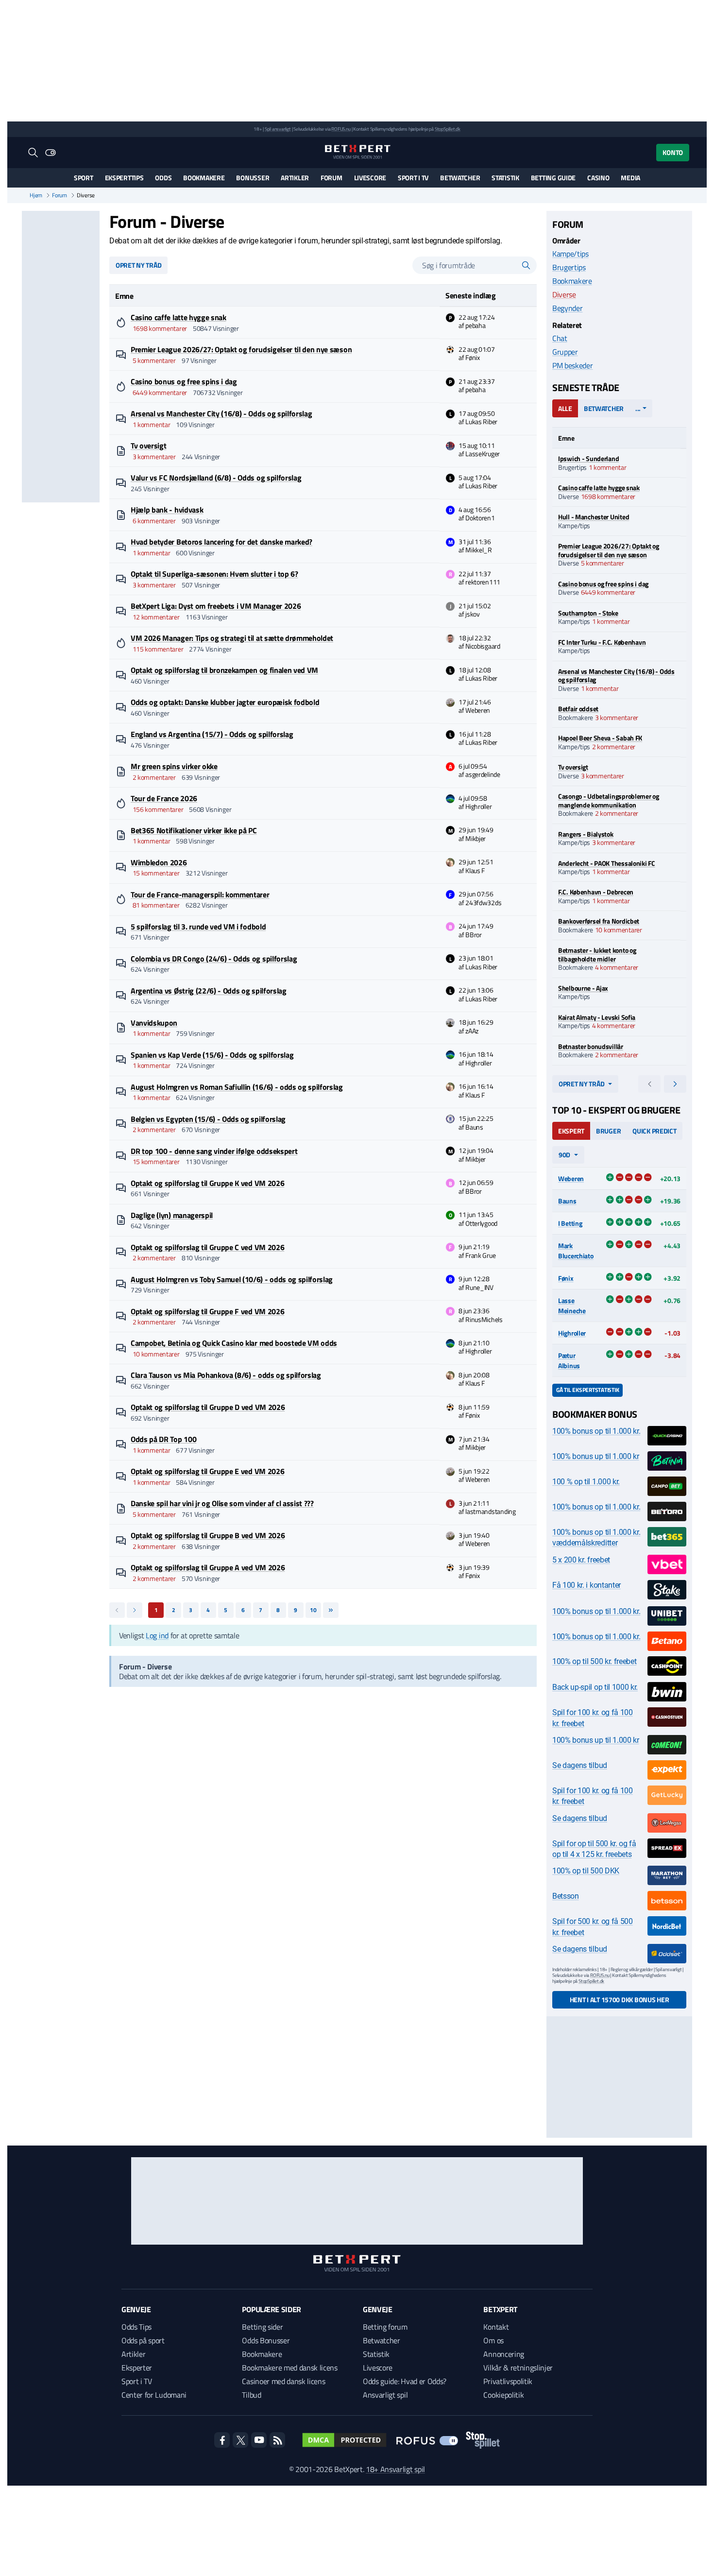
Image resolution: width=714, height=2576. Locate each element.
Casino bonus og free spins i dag (184, 381)
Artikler (295, 178)
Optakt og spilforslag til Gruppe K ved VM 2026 (207, 1183)
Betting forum (385, 2327)
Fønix (566, 1278)
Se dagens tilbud (580, 1765)
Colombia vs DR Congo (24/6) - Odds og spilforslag (214, 959)
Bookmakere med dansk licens (289, 2368)
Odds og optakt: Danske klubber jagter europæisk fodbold (225, 702)
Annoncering (503, 2354)
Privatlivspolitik (508, 2381)
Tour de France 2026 (164, 798)
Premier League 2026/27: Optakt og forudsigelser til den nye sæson (241, 349)
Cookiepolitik (503, 2395)
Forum (331, 178)
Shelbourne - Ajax (583, 988)
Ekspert (571, 1131)
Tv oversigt (148, 446)
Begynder (567, 308)
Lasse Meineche (572, 1305)
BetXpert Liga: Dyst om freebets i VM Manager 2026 (216, 606)
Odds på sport (143, 2340)
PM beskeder (572, 365)
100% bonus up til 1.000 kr (596, 1456)
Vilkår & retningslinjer (518, 2368)
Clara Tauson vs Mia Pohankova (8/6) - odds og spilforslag (226, 1375)
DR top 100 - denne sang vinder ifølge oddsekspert (214, 1151)
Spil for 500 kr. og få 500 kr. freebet (593, 1927)
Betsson (566, 1896)
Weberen (571, 1178)
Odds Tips (136, 2327)
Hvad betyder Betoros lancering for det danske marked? (221, 542)
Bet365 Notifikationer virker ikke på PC (194, 830)
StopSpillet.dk (448, 129)
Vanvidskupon (154, 1023)
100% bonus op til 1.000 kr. (596, 1431)
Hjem (36, 195)
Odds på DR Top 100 (163, 1439)
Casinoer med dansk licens (283, 2381)
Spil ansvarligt (278, 129)
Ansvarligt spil (385, 2395)
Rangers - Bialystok (586, 834)
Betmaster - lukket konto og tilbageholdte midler (597, 954)
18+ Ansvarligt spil (395, 2469)
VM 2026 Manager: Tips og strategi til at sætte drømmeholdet (232, 638)
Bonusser (253, 178)
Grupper (565, 352)
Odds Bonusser (266, 2340)
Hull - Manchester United (594, 517)
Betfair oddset (578, 709)
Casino (598, 178)
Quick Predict (654, 1131)
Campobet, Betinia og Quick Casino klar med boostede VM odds (234, 1343)
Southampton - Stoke (588, 613)
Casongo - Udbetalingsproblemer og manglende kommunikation (609, 800)
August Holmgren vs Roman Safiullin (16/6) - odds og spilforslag (237, 1087)
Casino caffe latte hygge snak (178, 317)
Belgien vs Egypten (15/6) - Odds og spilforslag (208, 1119)
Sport (84, 178)
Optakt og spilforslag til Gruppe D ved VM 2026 (208, 1407)
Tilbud (251, 2395)
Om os (493, 2340)
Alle (565, 408)
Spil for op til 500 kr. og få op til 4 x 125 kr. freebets (594, 1849)
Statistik (505, 178)
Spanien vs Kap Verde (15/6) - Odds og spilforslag (212, 1055)
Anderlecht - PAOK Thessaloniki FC (607, 863)
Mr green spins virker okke (174, 766)
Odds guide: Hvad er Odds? (405, 2381)
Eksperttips (124, 178)
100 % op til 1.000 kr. (586, 1482)
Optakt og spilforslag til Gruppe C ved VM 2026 (207, 1247)
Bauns (567, 1201)
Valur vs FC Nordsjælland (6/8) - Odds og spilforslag (216, 478)
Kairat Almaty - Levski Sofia (597, 1017)
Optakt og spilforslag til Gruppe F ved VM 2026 (207, 1311)
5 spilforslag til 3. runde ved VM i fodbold (198, 927)
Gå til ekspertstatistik (587, 1390)
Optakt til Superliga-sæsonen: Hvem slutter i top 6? (214, 574)
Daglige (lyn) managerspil (172, 1215)
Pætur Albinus (569, 1360)
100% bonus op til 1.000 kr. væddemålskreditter (596, 1537)
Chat (560, 338)
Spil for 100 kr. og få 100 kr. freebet (593, 1718)
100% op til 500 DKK (586, 1871)
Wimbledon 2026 (159, 862)
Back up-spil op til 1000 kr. (595, 1687)
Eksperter (137, 2368)
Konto (673, 152)
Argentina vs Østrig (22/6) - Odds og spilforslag (209, 991)
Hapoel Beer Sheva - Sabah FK (600, 738)
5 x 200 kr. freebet (581, 1560)
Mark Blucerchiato (576, 1251)
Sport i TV (413, 178)
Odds (163, 178)
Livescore (370, 178)
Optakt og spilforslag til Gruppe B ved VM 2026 (208, 1535)
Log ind (157, 1635)
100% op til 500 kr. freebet (594, 1661)
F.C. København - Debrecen (596, 892)
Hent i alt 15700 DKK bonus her (620, 2000)
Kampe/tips (570, 254)
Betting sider (262, 2327)
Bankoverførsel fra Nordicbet (599, 921)
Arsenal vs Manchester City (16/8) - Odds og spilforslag (221, 413)
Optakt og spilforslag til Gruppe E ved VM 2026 (207, 1471)
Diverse (564, 294)
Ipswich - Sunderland (588, 458)
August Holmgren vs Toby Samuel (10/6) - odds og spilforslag (232, 1279)
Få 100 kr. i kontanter (586, 1585)
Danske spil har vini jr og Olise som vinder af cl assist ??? (222, 1503)
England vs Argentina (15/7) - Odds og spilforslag (212, 734)
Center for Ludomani (154, 2395)
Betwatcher (460, 178)
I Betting (570, 1223)
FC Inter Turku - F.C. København (602, 642)
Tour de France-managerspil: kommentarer (200, 894)
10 (313, 1610)
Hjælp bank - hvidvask (167, 510)
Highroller (572, 1333)
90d (564, 1155)
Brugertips (569, 267)
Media (630, 178)
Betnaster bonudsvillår (591, 1046)
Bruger (608, 1131)
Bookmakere (204, 178)
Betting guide (553, 178)
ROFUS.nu (341, 129)
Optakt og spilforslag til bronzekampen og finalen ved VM (224, 670)
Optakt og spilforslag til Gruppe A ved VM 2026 (208, 1567)
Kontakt (496, 2327)
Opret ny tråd (138, 265)
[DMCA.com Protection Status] (344, 2440)
